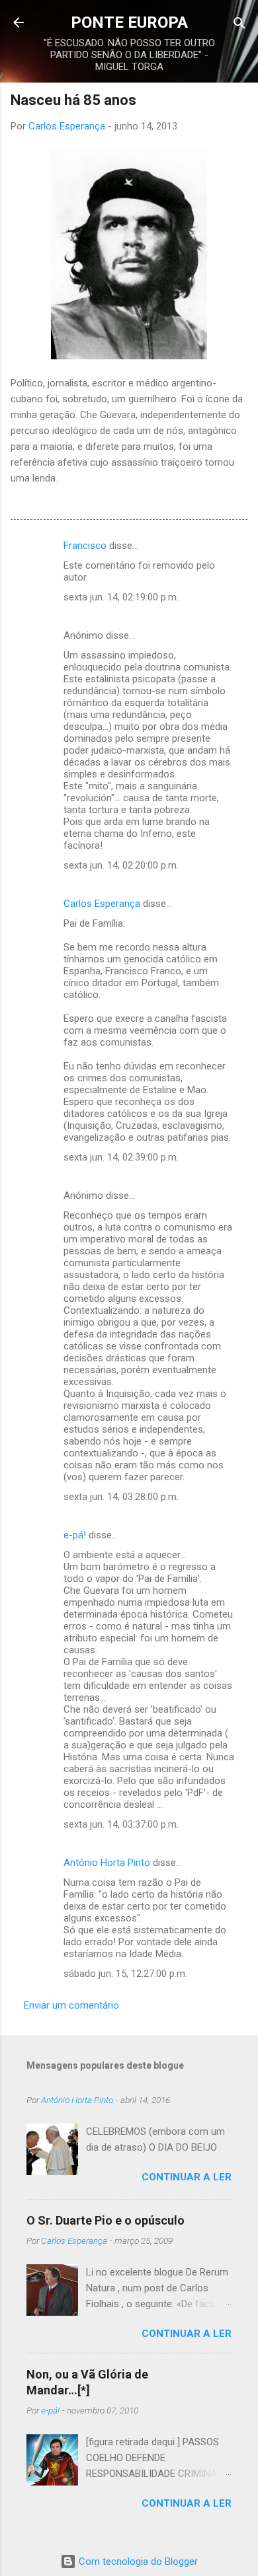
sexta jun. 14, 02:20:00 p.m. (121, 865)
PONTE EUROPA (129, 22)
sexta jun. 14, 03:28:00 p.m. (121, 1497)
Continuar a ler (187, 2177)
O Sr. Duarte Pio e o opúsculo (106, 2220)
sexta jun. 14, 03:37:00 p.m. (121, 1824)
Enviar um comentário (71, 2005)
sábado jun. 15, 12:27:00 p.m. (125, 1974)
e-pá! (75, 1535)
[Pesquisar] (239, 24)
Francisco (85, 546)
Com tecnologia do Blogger (137, 2561)
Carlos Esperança (102, 904)
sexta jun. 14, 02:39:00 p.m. (121, 1157)
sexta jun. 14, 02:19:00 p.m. (121, 597)
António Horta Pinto (107, 1863)
